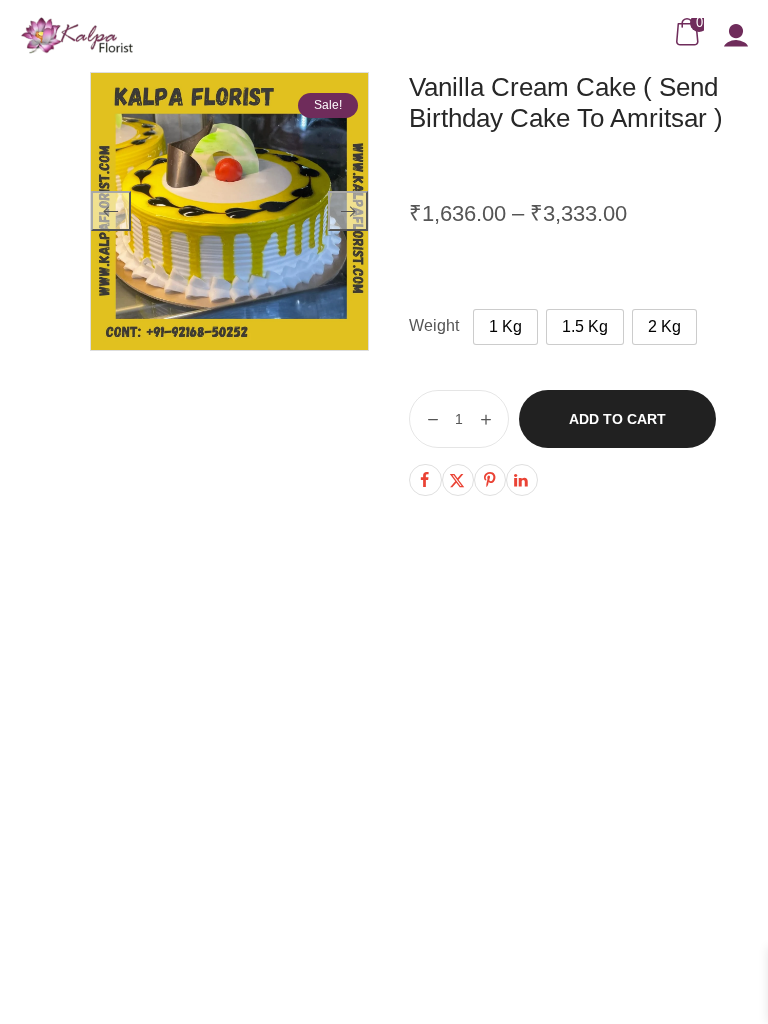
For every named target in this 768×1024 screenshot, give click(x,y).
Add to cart (617, 419)
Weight (434, 325)
